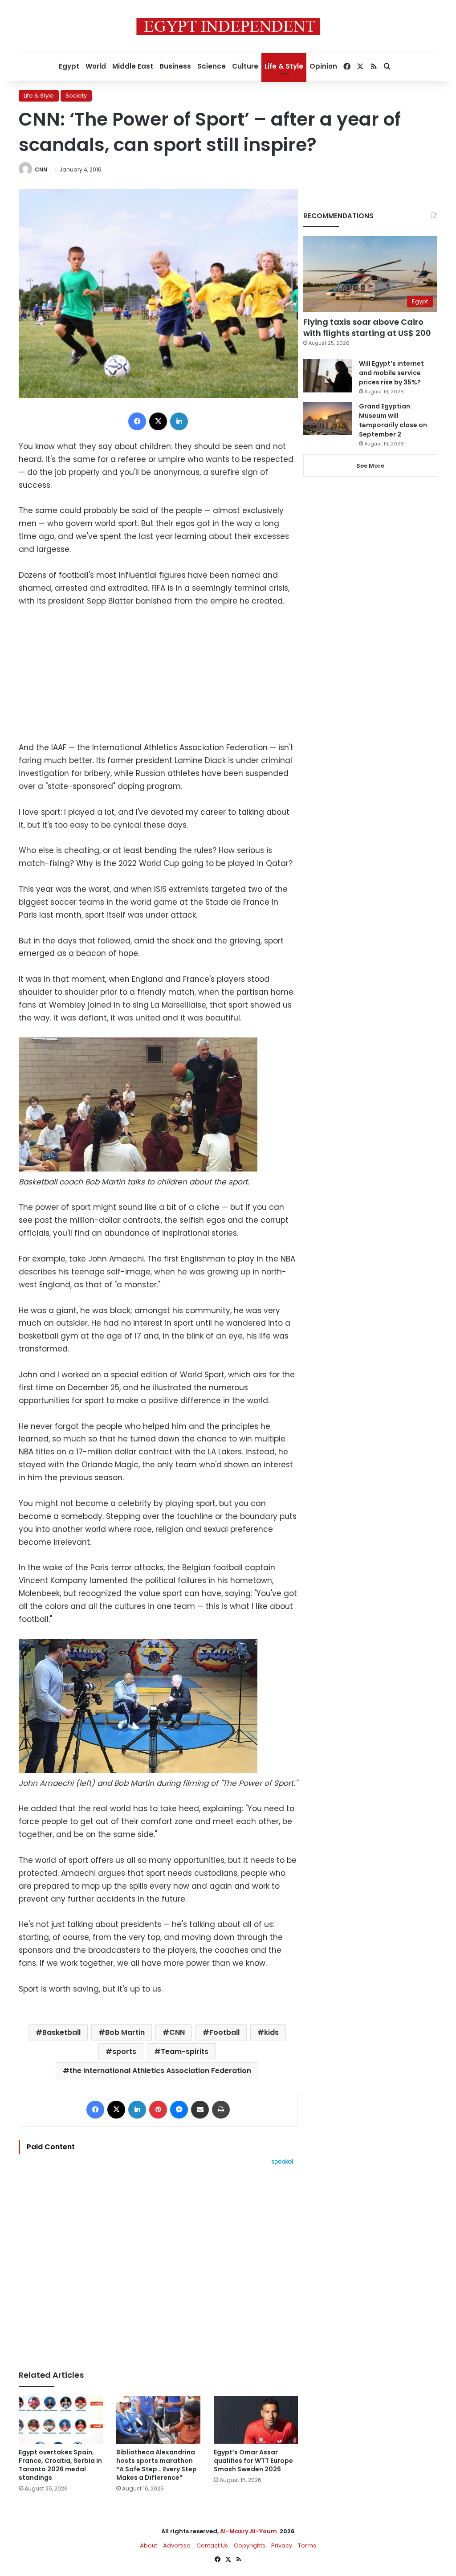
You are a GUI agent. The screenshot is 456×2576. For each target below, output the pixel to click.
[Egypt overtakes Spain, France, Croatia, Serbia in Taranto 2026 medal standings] (61, 2420)
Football (224, 2032)
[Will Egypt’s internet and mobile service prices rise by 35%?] (328, 376)
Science (212, 66)
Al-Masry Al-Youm (248, 2531)
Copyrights (250, 2545)
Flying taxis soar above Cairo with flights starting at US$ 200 (367, 327)
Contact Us (212, 2545)
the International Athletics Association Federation (160, 2071)
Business (175, 66)
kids (271, 2032)
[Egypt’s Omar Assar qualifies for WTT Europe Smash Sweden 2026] (256, 2420)
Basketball (61, 2032)
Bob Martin (125, 2032)
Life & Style (284, 66)
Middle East (133, 66)
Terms (307, 2545)
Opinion (323, 66)
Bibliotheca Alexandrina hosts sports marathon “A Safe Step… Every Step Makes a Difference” (157, 2465)
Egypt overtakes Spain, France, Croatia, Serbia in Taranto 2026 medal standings (60, 2465)
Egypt (69, 66)
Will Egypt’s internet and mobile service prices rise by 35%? (391, 373)
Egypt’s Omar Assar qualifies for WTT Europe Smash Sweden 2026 (253, 2461)
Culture (245, 66)
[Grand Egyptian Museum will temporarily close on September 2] (328, 418)
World (96, 66)
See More (370, 466)
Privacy (282, 2545)
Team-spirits (185, 2051)
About (149, 2545)
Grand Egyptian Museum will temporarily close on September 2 (393, 420)
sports (124, 2051)
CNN (41, 169)
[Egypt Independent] (228, 26)
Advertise (177, 2545)
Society (76, 96)
